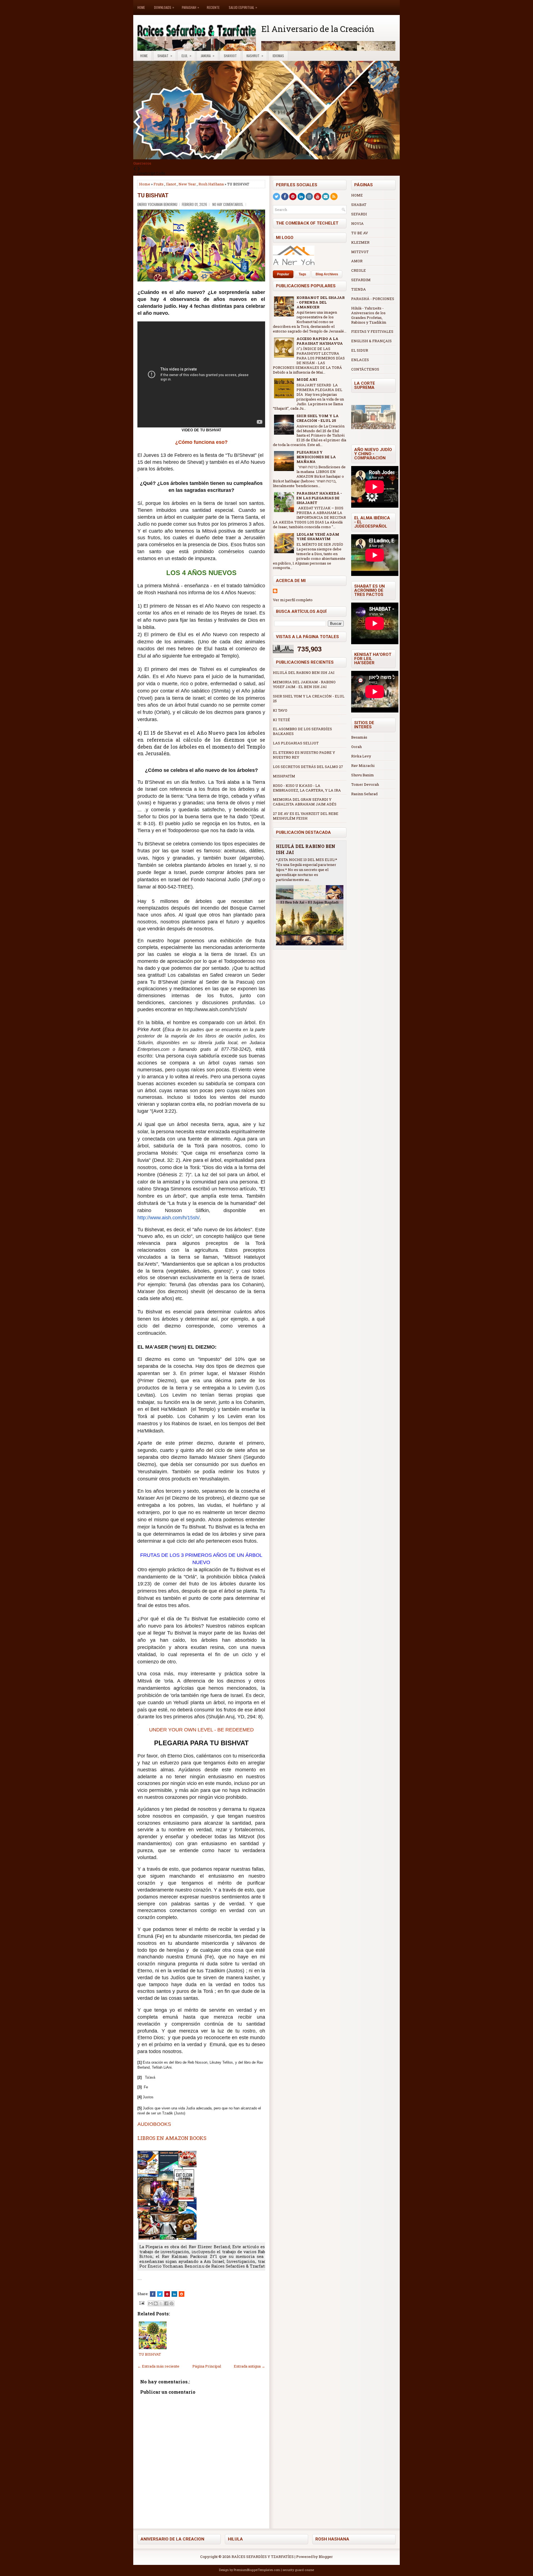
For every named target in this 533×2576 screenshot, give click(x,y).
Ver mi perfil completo (293, 600)
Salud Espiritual (243, 7)
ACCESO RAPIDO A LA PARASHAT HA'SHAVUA (320, 341)
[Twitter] (276, 197)
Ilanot (171, 184)
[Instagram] (309, 197)
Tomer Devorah (365, 784)
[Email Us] (326, 197)
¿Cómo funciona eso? (201, 442)
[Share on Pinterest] (167, 2294)
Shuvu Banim (363, 775)
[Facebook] (285, 197)
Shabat (165, 56)
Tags (302, 274)
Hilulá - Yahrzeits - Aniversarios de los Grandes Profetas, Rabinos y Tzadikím (369, 315)
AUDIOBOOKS (154, 2124)
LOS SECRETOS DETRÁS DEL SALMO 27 (308, 767)
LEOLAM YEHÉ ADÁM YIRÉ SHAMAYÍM (318, 537)
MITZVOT (360, 252)
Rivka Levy (361, 756)
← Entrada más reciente (158, 2366)
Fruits (159, 184)
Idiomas (278, 56)
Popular (283, 274)
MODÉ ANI (307, 379)
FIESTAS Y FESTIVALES (372, 331)
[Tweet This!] (160, 2294)
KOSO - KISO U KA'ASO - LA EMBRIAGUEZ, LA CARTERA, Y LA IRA (307, 788)
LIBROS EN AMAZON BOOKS (172, 2138)
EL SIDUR (360, 350)
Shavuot (230, 56)
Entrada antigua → (249, 2366)
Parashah (190, 7)
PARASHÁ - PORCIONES (373, 299)
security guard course (298, 2570)
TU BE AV (360, 233)
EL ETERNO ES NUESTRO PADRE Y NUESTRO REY (304, 755)
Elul (186, 56)
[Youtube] (318, 197)
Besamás (359, 737)
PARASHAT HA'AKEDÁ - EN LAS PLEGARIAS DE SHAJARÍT (319, 498)
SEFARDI (359, 214)
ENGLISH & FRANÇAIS (371, 341)
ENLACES (360, 360)
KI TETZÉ (281, 720)
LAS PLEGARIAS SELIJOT (296, 743)
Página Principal (207, 2366)
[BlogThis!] (156, 2303)
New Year (187, 184)
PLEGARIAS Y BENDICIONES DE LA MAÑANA (316, 457)
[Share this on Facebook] (153, 2294)
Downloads (164, 7)
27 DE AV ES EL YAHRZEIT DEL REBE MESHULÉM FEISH (306, 816)
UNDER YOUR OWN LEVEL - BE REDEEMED (201, 1730)
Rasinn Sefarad (364, 794)
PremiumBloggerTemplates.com (257, 2570)
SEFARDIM (361, 280)
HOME (357, 195)
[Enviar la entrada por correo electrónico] (141, 2303)
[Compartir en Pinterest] (172, 2303)
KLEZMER (360, 242)
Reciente (213, 7)
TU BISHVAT (153, 195)
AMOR (357, 261)
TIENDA (359, 289)
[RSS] (334, 197)
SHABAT (359, 205)
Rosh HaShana (211, 184)
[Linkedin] (301, 197)
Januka (208, 56)
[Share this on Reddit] (182, 2294)
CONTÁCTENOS (365, 369)
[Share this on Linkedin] (174, 2294)
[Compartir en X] (161, 2303)
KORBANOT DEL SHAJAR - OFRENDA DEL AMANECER (321, 302)
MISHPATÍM (284, 776)
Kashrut (255, 56)
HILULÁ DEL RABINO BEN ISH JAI (304, 673)
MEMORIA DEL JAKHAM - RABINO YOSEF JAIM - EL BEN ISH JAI (304, 684)
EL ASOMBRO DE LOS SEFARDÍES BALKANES (302, 731)
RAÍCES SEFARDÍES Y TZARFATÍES (263, 2557)
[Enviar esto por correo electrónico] (150, 2303)
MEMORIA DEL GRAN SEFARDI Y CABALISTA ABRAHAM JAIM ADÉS (305, 802)
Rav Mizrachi (363, 766)
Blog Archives (327, 274)
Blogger (326, 2557)
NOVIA (357, 223)
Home (141, 7)
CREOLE (359, 270)
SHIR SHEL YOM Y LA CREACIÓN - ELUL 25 (318, 418)
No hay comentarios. (228, 204)
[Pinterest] (293, 197)
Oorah (356, 747)
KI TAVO (280, 710)
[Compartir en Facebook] (166, 2303)
